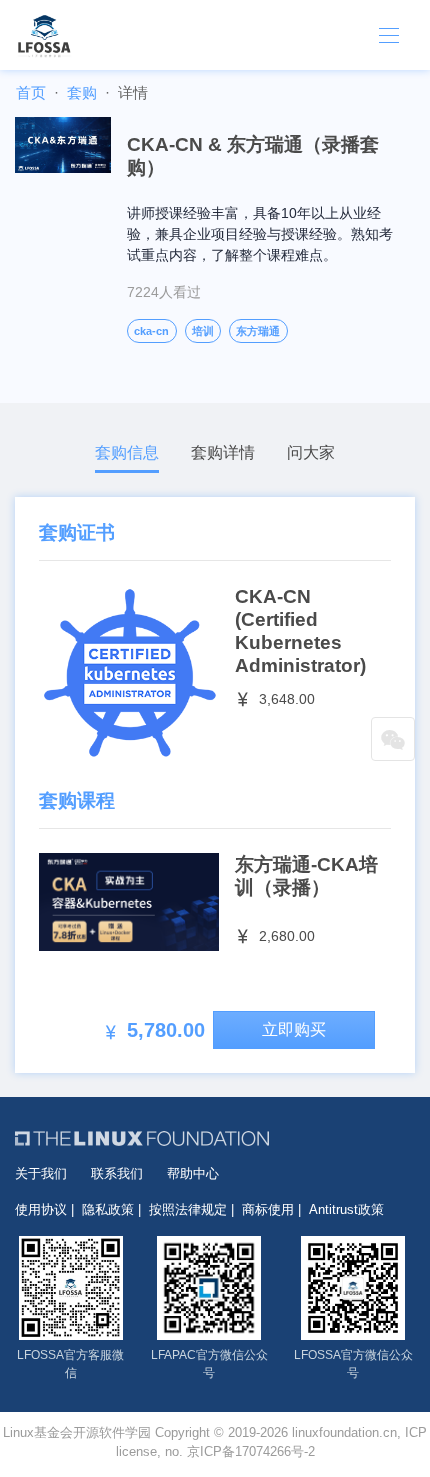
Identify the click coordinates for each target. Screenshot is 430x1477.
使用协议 (41, 1209)
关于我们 (41, 1173)
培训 (203, 331)
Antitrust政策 (346, 1209)
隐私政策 (108, 1209)
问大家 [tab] (311, 452)
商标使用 (268, 1209)
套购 (82, 92)
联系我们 (117, 1173)
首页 (31, 92)
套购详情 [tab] (223, 452)
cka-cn (151, 331)
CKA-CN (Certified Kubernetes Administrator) (300, 631)
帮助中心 (193, 1173)
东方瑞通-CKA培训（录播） (306, 876)
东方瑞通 (258, 331)
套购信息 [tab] (127, 452)
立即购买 (294, 1029)
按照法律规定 (188, 1209)
